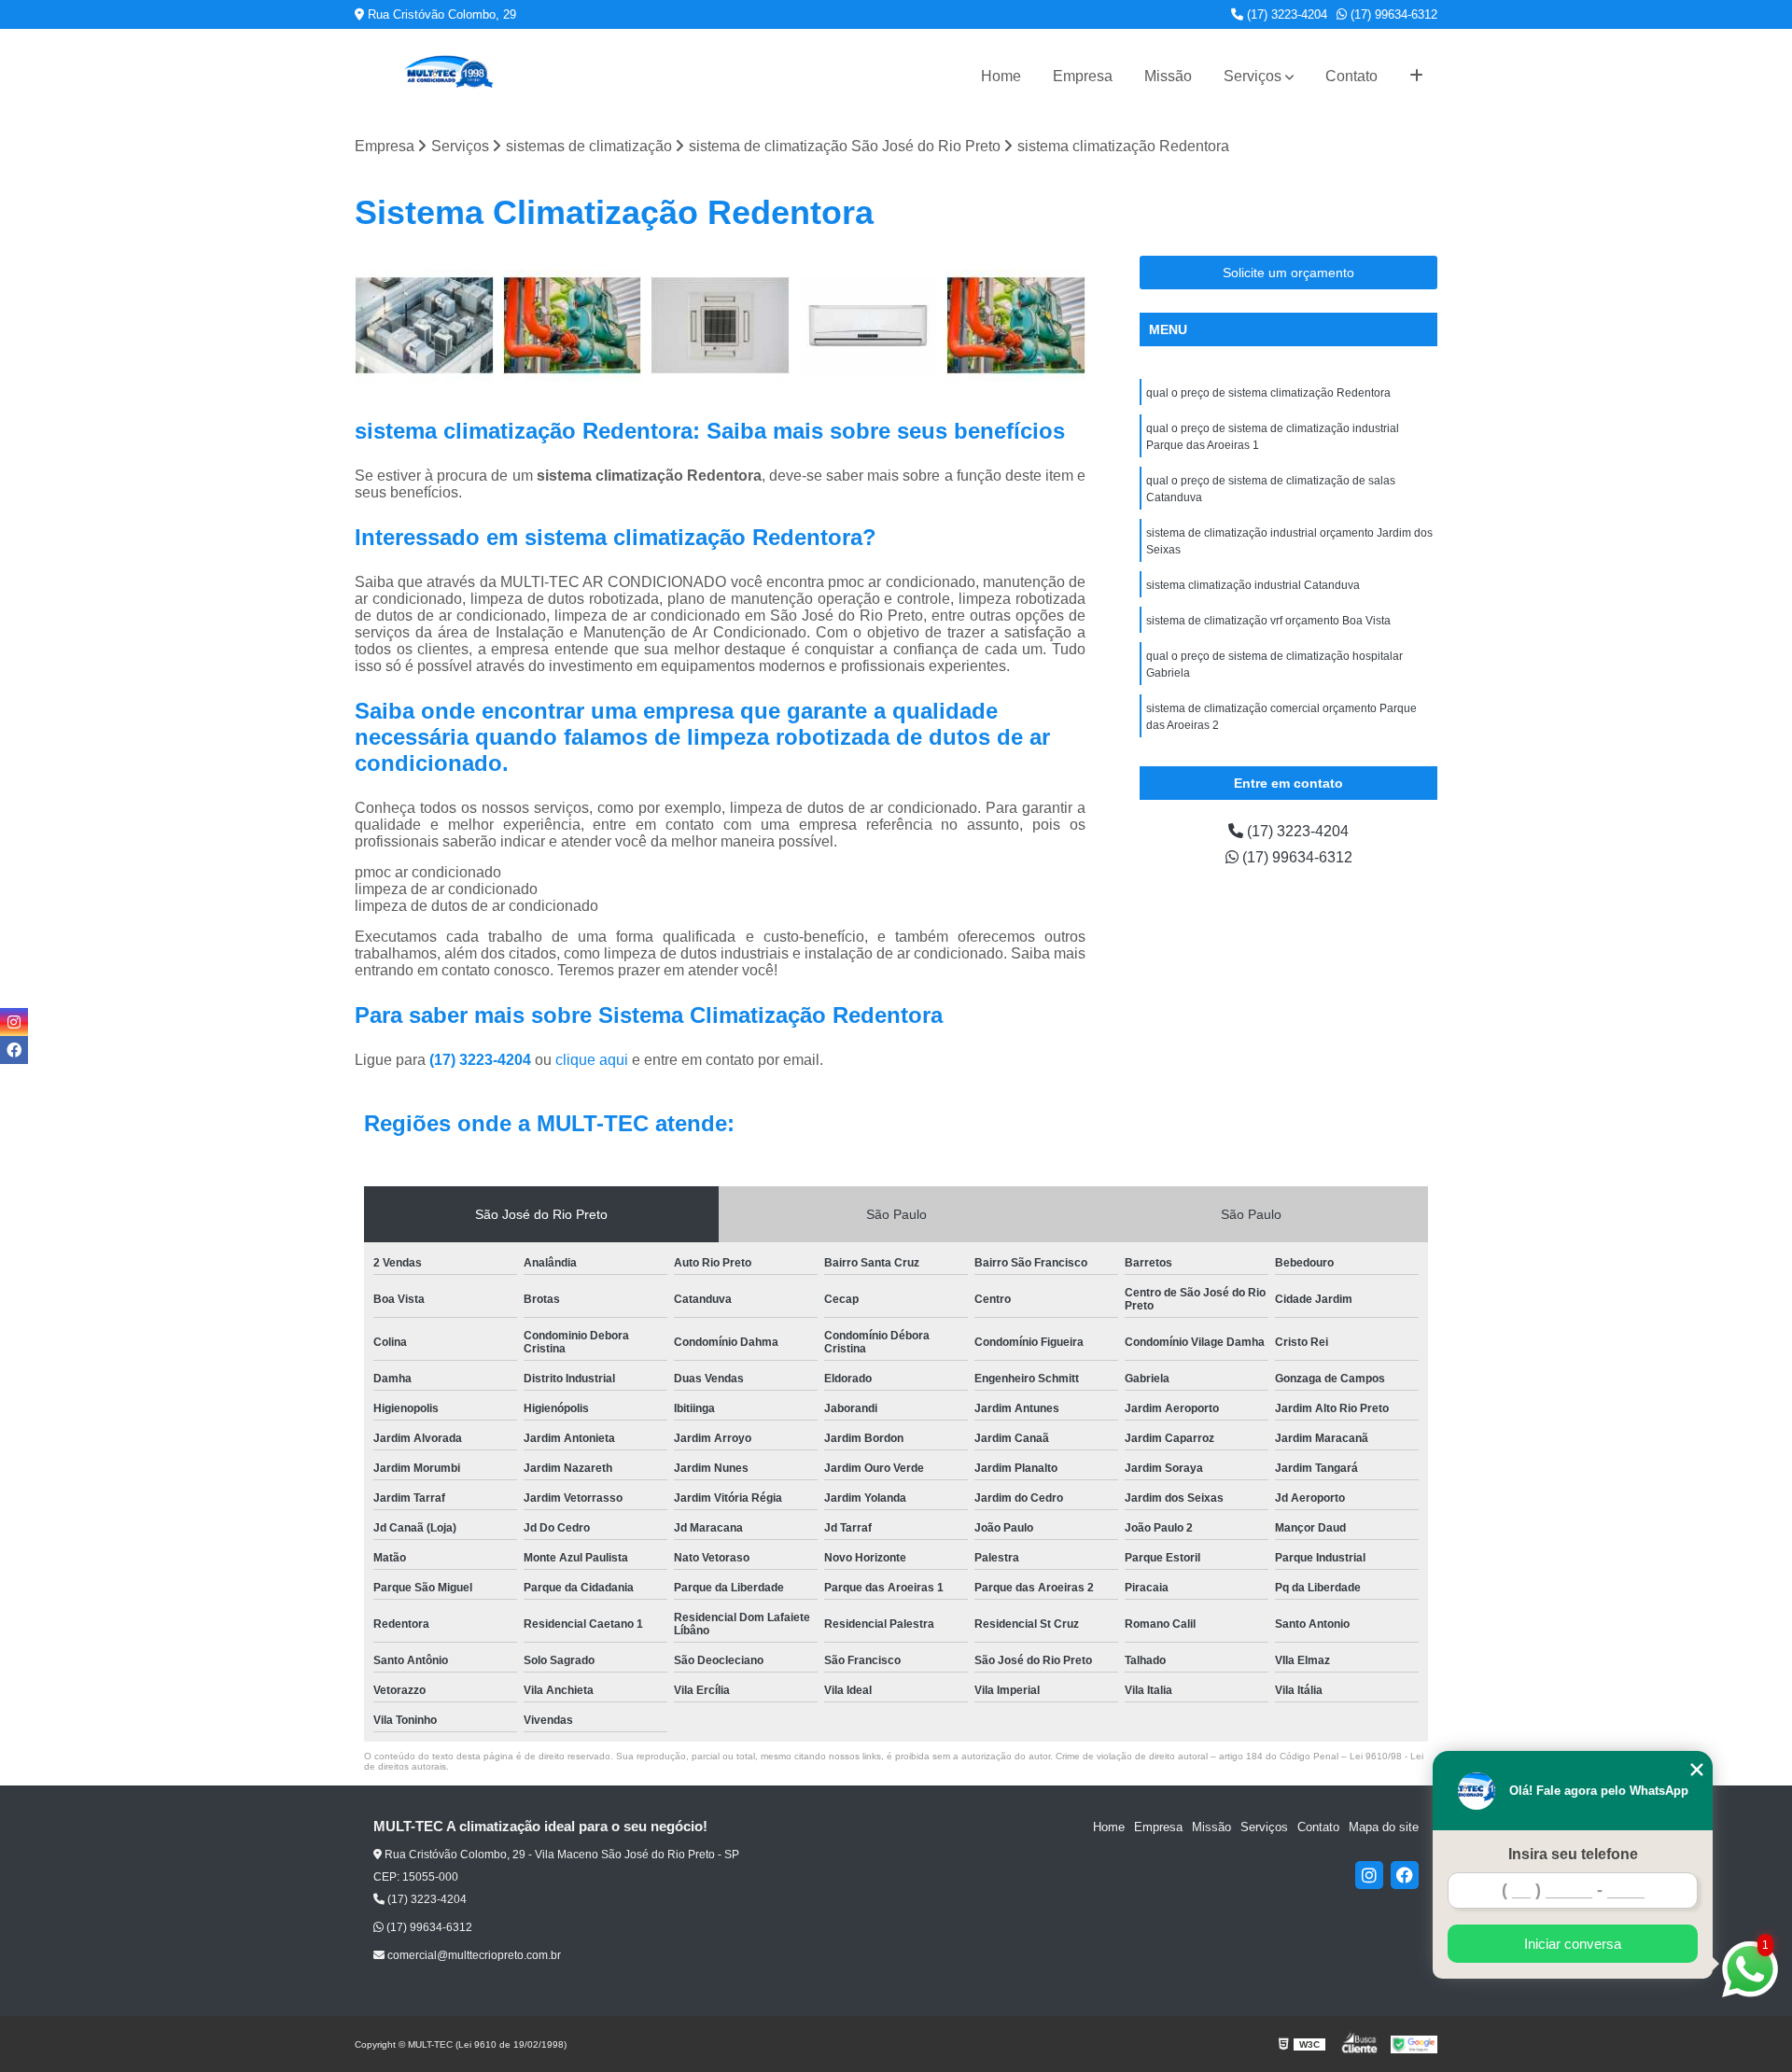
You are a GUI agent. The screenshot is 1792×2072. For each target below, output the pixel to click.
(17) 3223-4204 (1285, 14)
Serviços (1253, 76)
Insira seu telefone (1573, 1854)
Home (1001, 76)
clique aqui (592, 1060)
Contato (1351, 76)
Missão (1168, 76)
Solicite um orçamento (1288, 273)
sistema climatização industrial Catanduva (1253, 585)
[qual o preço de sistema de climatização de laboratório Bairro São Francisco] (868, 325)
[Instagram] (1369, 1875)
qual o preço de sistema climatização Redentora (1268, 393)
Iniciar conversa (1573, 1944)
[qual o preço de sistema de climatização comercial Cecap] (573, 325)
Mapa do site (1384, 1827)
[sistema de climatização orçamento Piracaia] (720, 325)
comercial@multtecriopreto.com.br (473, 1955)
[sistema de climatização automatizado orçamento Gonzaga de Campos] (424, 325)
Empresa (1083, 76)
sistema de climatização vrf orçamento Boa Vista (1268, 621)
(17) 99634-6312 (1392, 14)
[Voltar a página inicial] (448, 76)
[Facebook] (1405, 1875)
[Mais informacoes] (1416, 77)
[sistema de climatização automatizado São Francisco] (1016, 325)
